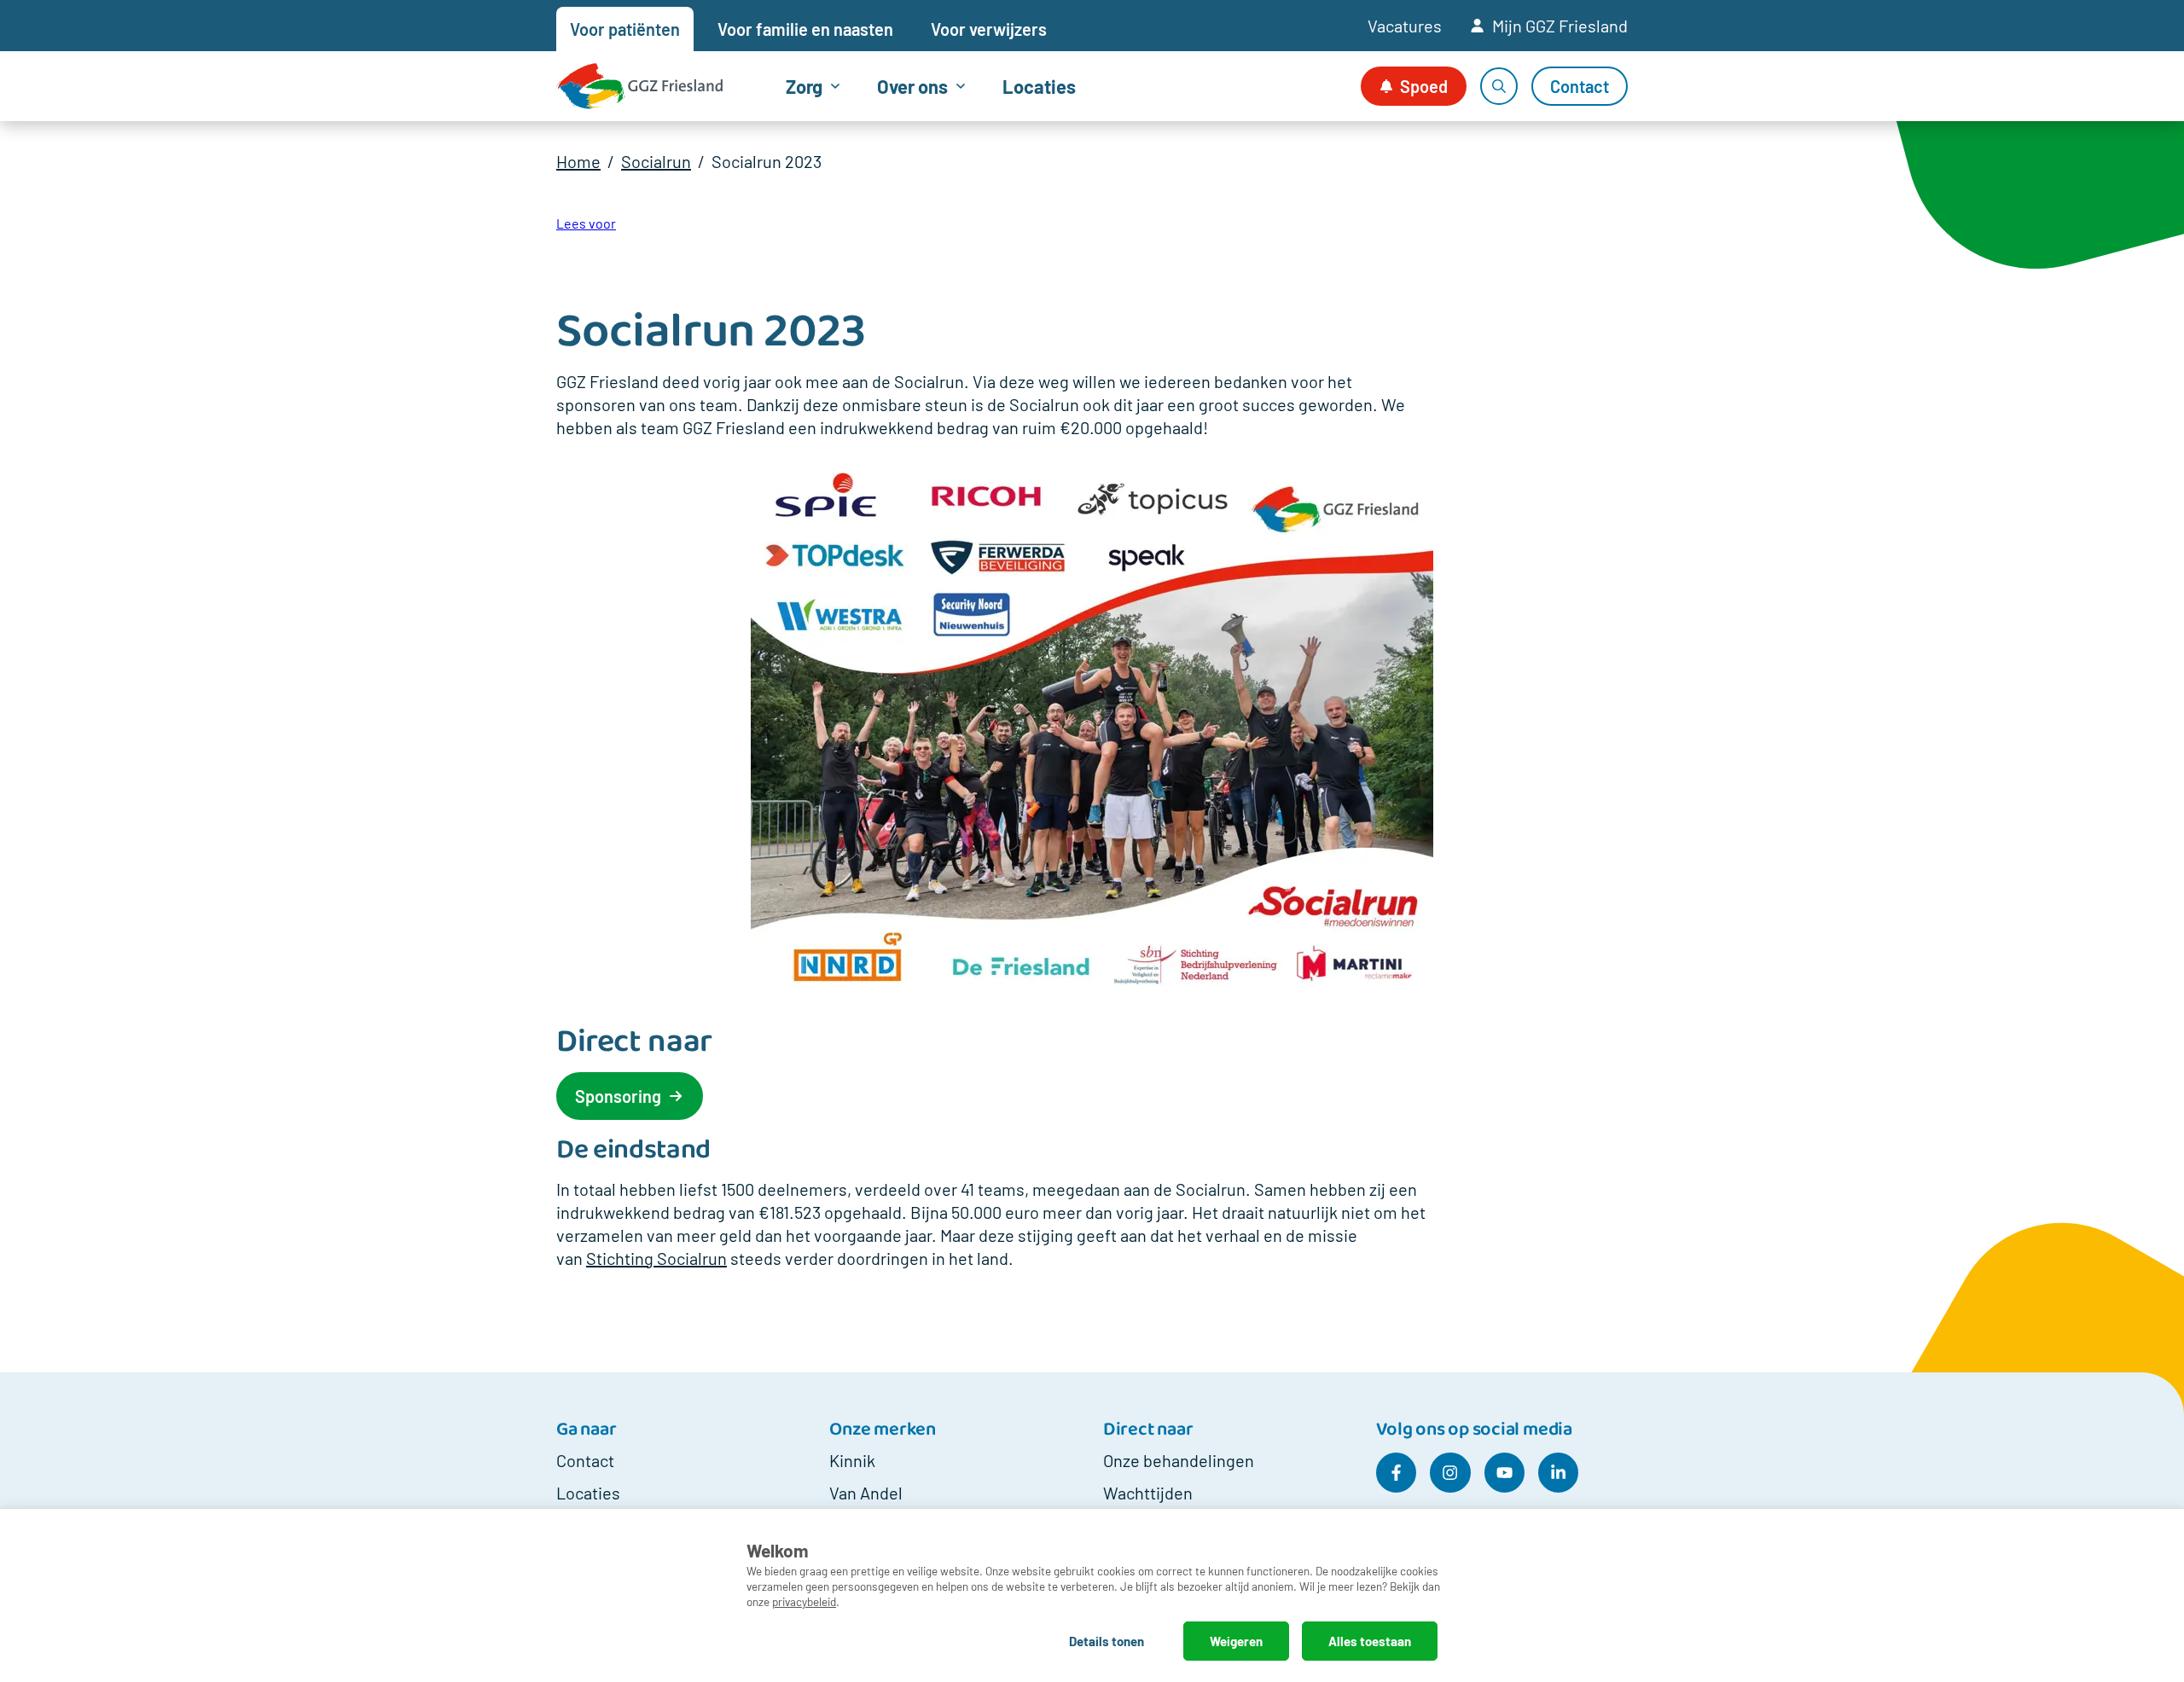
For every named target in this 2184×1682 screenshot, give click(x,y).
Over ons (912, 86)
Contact (585, 1460)
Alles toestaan (1370, 1641)
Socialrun (656, 161)
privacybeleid (804, 1601)
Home (578, 161)
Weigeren (1236, 1641)
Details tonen (1107, 1641)
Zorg (804, 86)
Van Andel (866, 1493)
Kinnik (852, 1460)
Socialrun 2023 (767, 161)
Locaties (1039, 86)
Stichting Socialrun (656, 1258)
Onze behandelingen (1179, 1460)
